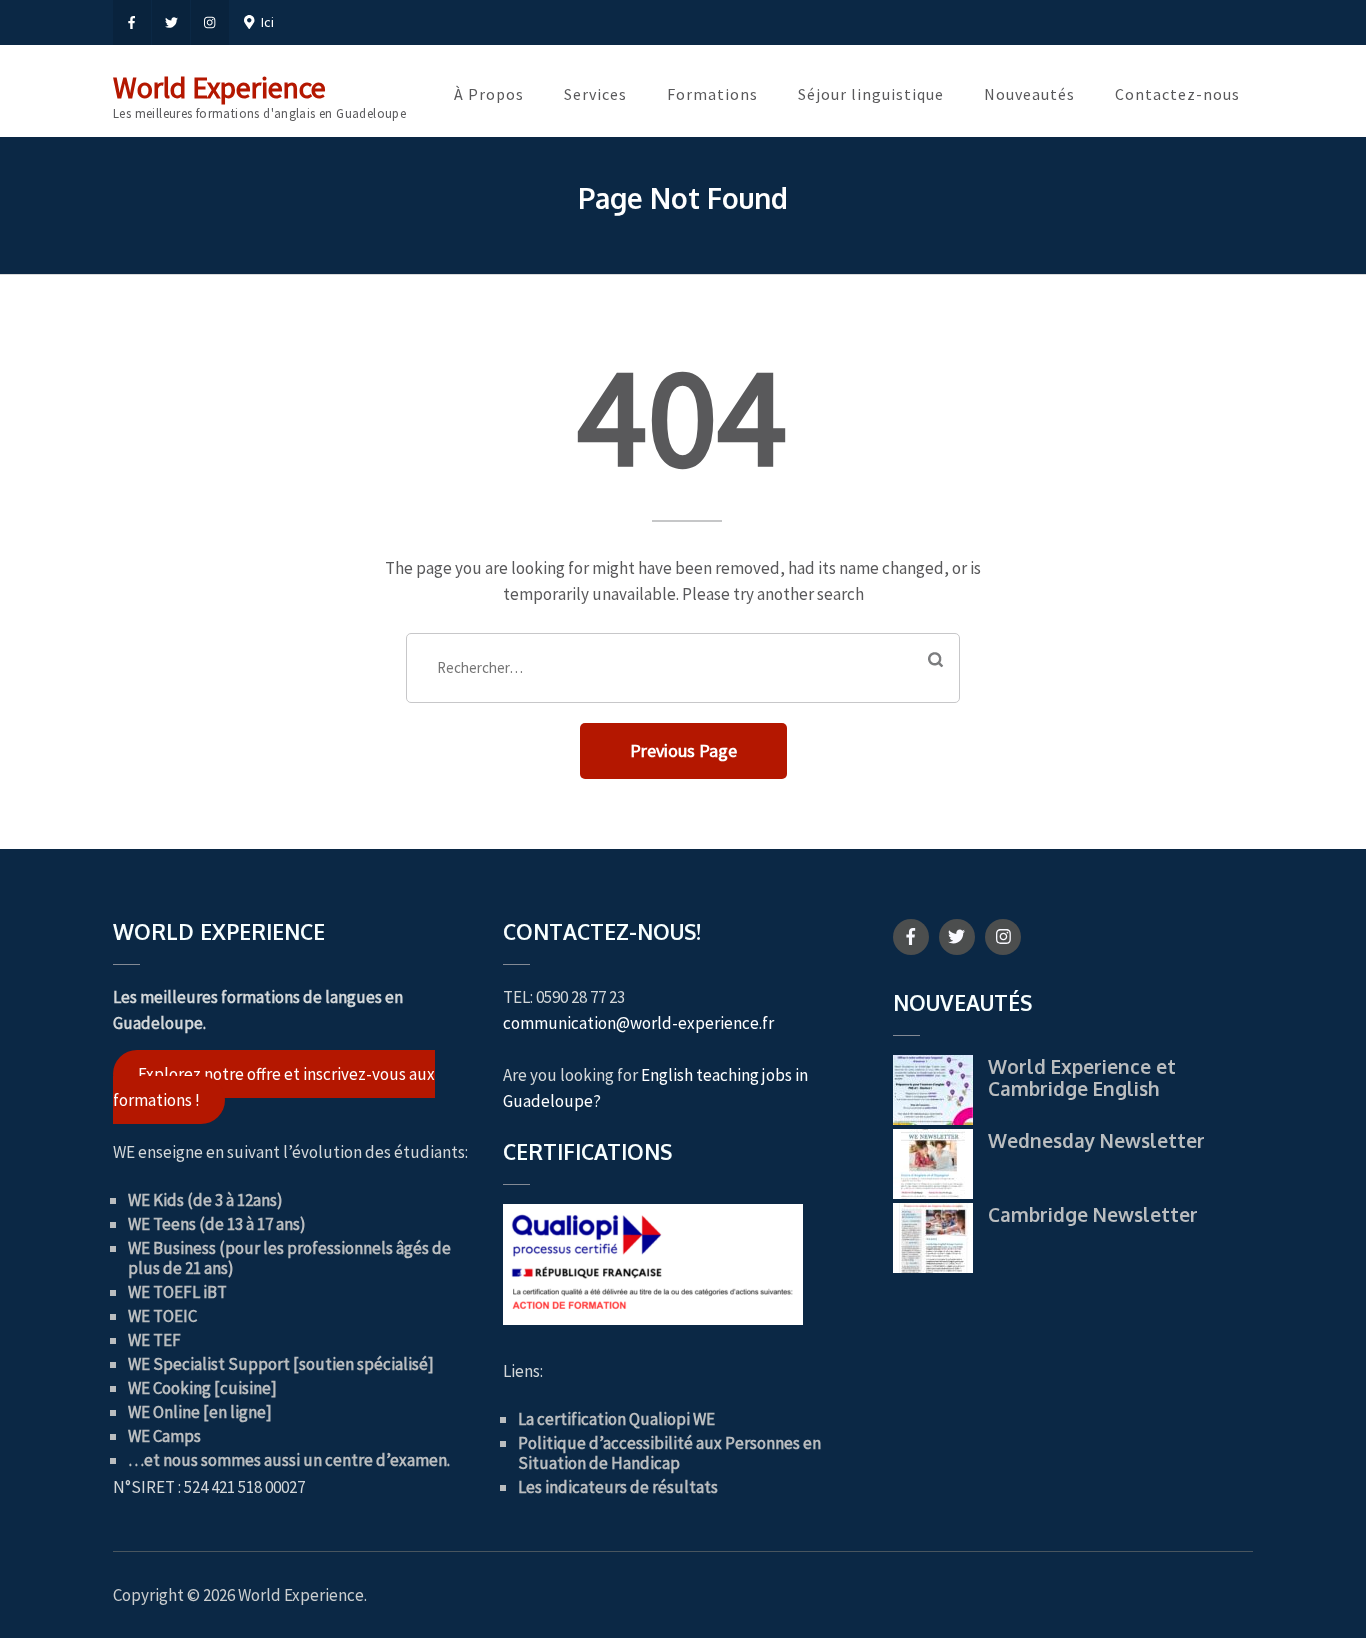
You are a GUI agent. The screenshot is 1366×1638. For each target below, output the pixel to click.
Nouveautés (1029, 94)
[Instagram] (1003, 937)
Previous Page (683, 750)
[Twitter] (957, 937)
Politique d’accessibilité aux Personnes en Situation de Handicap (669, 1453)
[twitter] (171, 22)
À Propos (489, 94)
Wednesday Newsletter (1096, 1140)
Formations (712, 94)
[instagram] (210, 22)
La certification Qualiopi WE (616, 1419)
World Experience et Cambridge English (1082, 1077)
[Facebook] (911, 937)
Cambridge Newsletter (1093, 1214)
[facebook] (132, 22)
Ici (264, 22)
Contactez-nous (1177, 94)
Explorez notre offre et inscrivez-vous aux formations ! (274, 1087)
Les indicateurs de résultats (618, 1487)
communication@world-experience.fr (638, 1023)
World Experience (219, 87)
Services (595, 94)
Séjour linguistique (871, 94)
